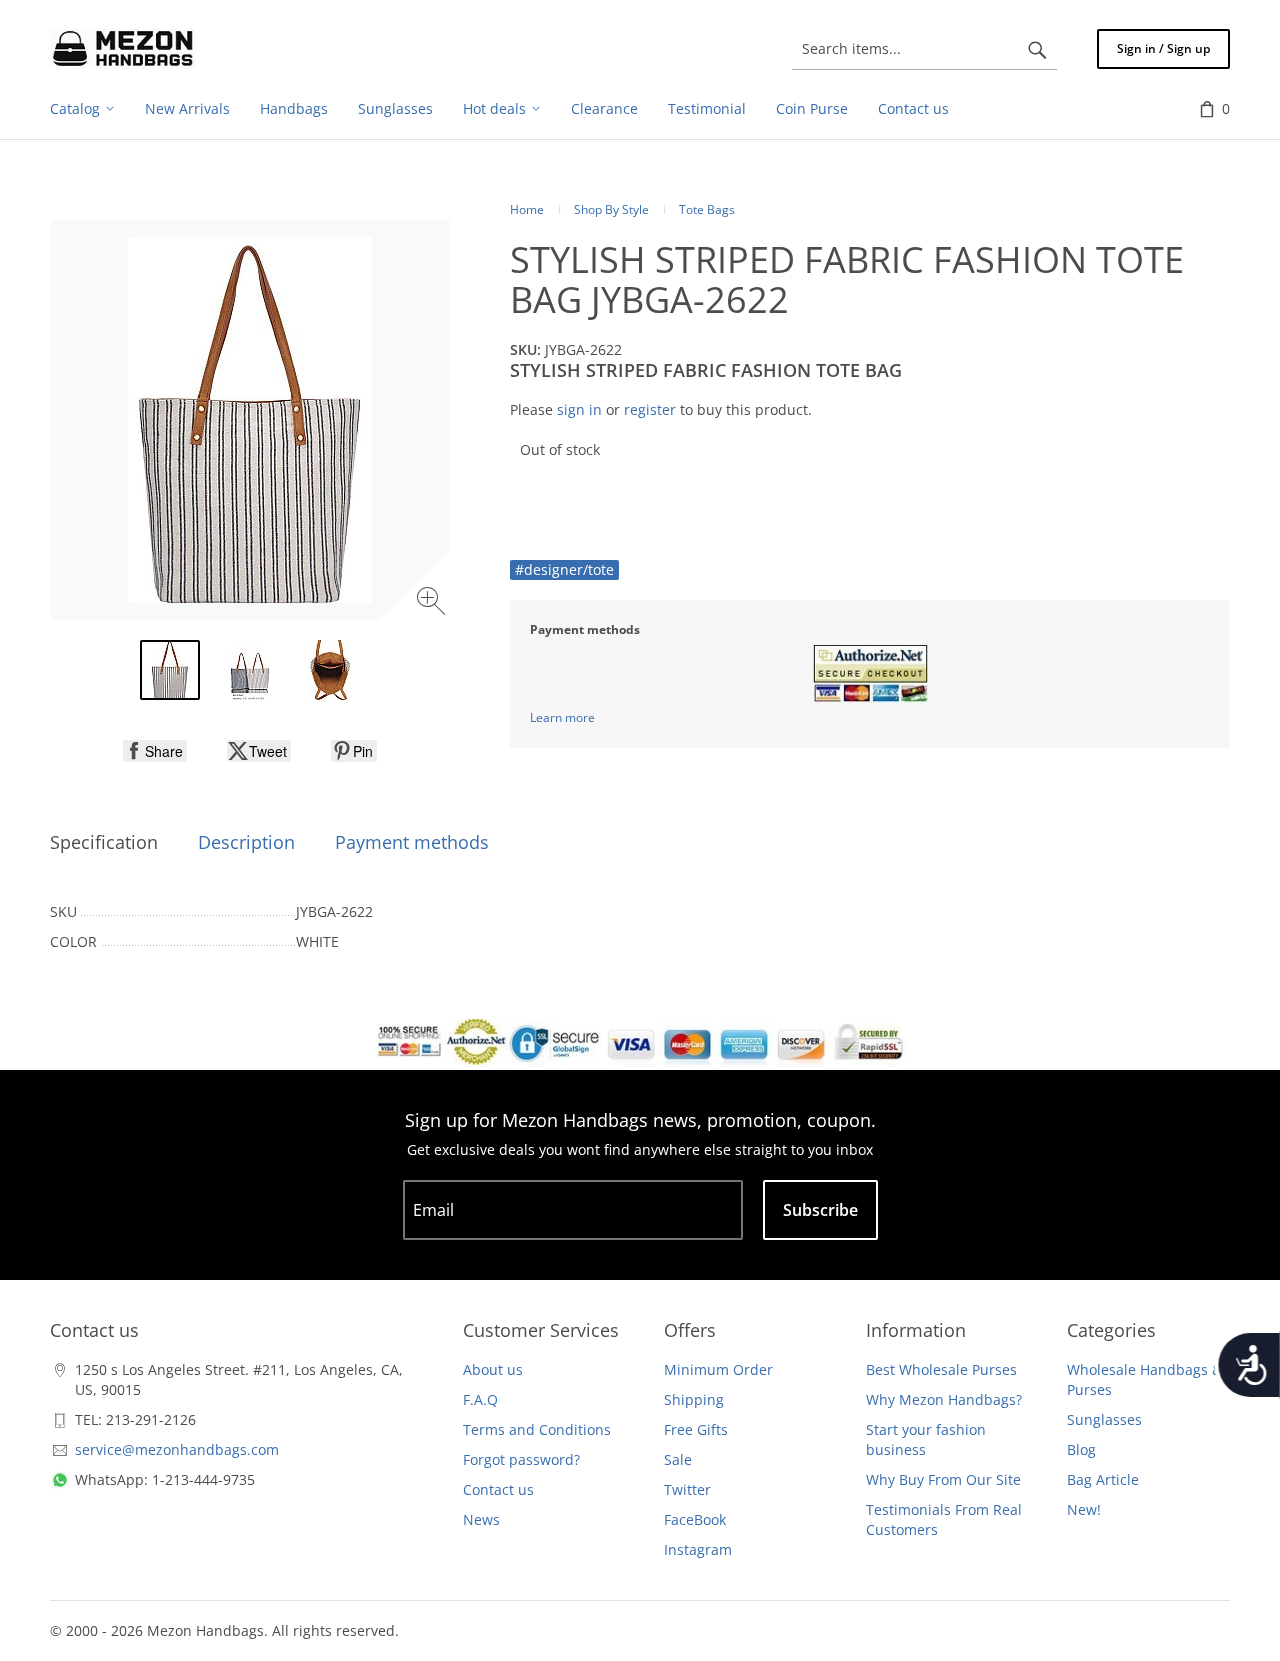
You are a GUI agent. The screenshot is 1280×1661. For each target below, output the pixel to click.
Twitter (687, 1489)
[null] (155, 751)
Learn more (562, 717)
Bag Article (1103, 1479)
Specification (104, 842)
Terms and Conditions (537, 1429)
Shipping (694, 1399)
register (650, 409)
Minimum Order (718, 1369)
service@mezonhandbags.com (177, 1449)
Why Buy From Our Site (943, 1479)
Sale (678, 1459)
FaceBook (695, 1519)
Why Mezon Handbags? (944, 1399)
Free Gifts (696, 1429)
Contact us (498, 1489)
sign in (579, 409)
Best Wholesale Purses (941, 1369)
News (481, 1519)
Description (246, 842)
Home (527, 209)
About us (493, 1369)
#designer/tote (564, 569)
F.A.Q (480, 1399)
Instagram (698, 1549)
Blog (1081, 1449)
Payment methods (412, 842)
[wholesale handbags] (123, 49)
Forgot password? (521, 1459)
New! (1084, 1509)
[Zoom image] (433, 603)
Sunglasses (1104, 1419)
